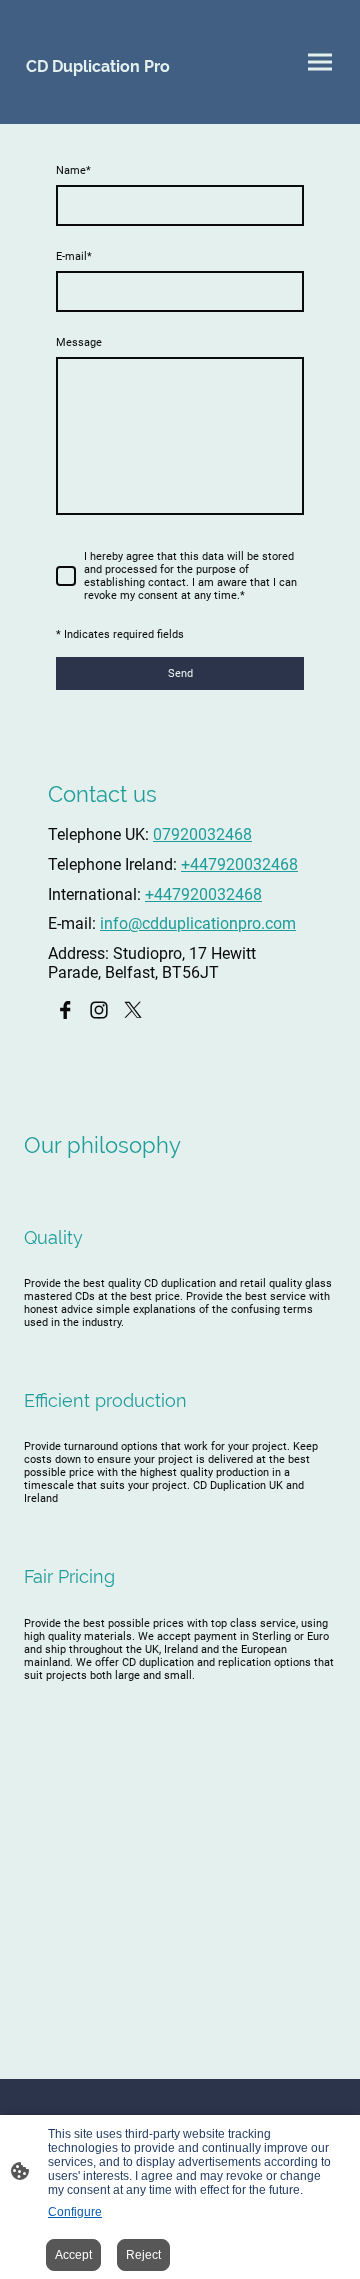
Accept (73, 2255)
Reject (143, 2255)
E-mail (74, 256)
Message (79, 342)
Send (180, 673)
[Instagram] (99, 1010)
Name (73, 170)
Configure (75, 2212)
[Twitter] (133, 1010)
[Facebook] (65, 1010)
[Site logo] (98, 99)
